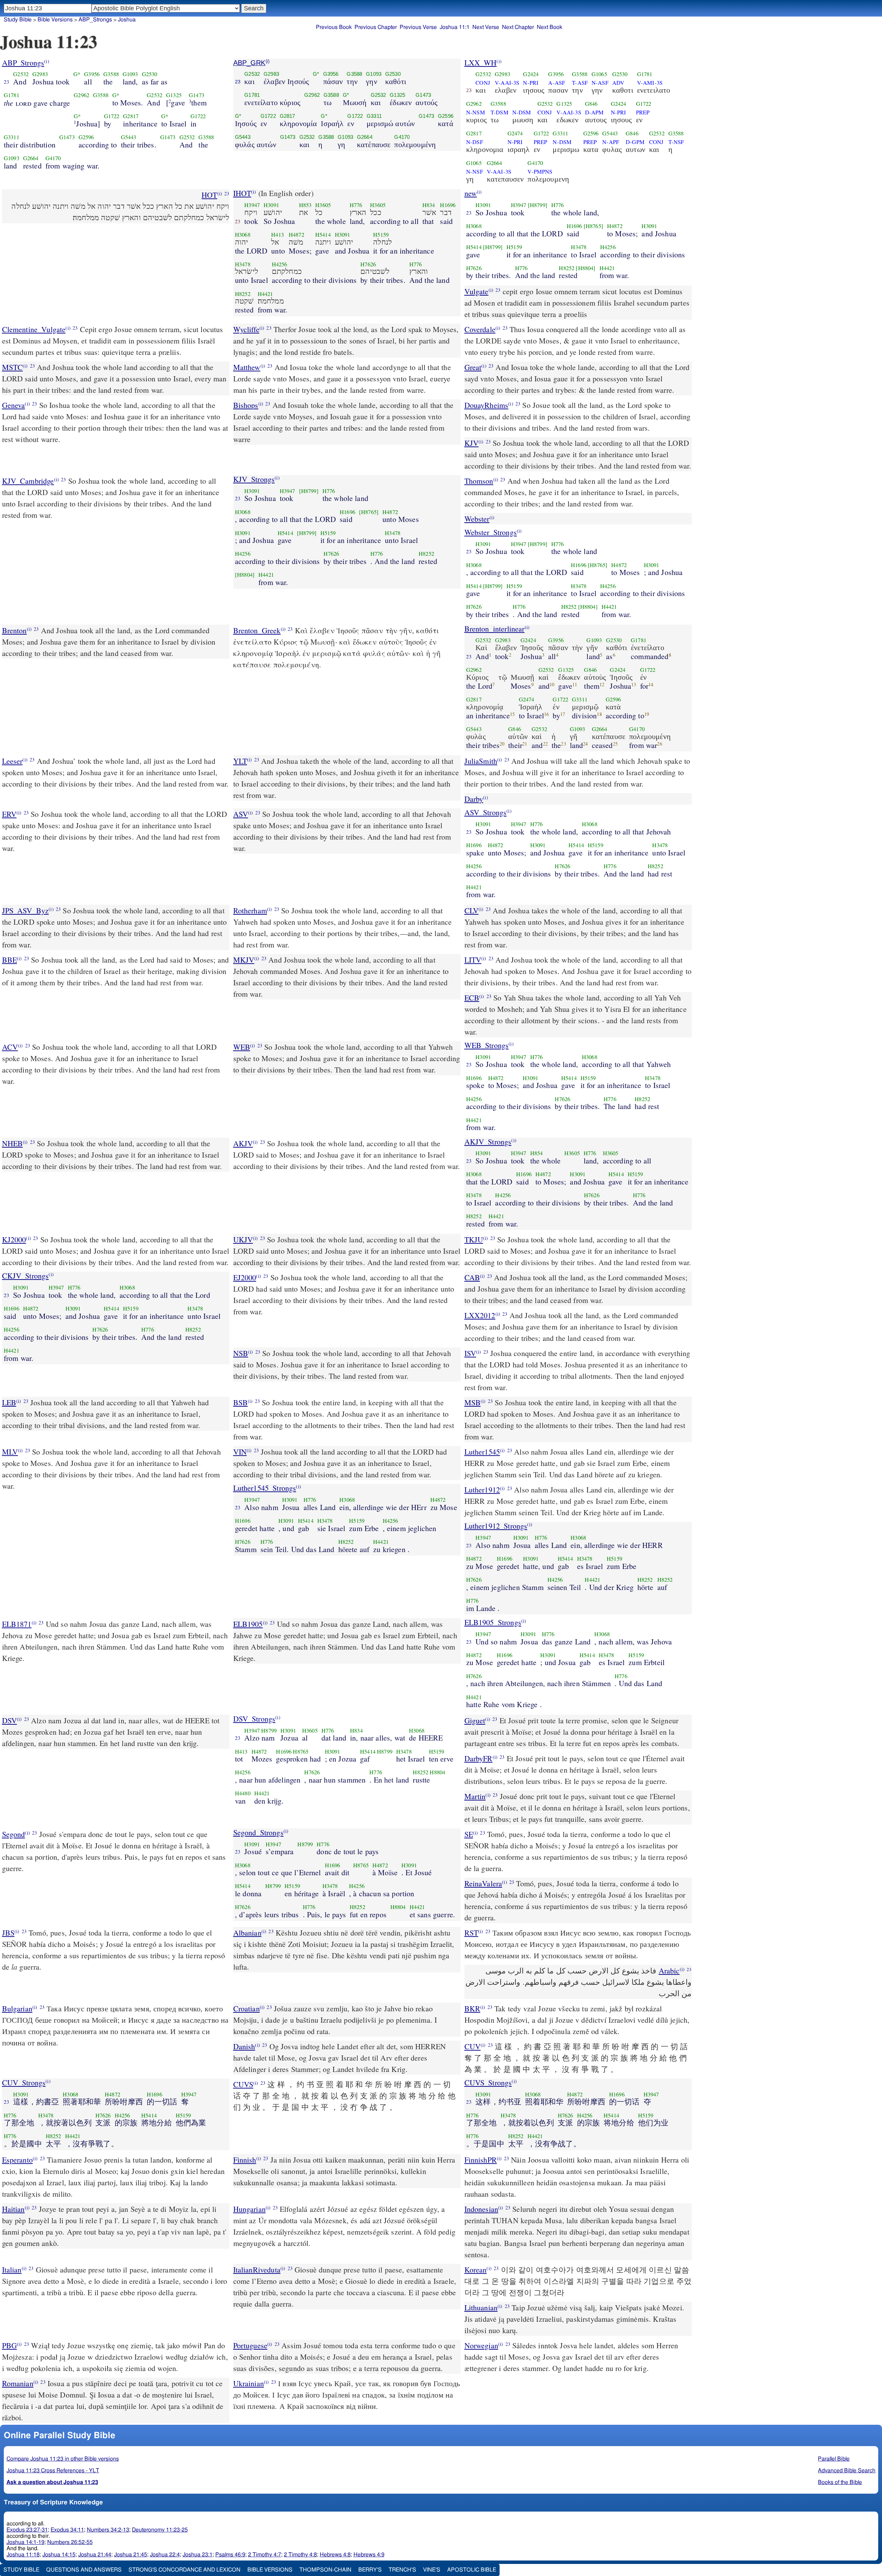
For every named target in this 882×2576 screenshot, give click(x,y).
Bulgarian (17, 2008)
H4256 (280, 264)
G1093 (130, 74)
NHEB (13, 1143)
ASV (241, 814)
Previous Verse (418, 27)
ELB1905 (248, 1624)
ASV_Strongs (486, 812)
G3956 (92, 74)
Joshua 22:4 (165, 2555)
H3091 (271, 205)
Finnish (245, 2160)
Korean (476, 2270)
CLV (471, 910)
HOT (209, 195)
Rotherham (250, 910)
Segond (14, 1834)
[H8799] (538, 205)
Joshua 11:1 (455, 27)
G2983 (40, 74)
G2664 (31, 158)
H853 (305, 205)
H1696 (448, 205)
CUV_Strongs (24, 2082)
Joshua (127, 20)
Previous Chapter (376, 27)
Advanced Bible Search (847, 2471)
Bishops (246, 405)
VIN (240, 1452)
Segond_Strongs (258, 1832)
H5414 (323, 235)
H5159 (381, 235)
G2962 (81, 95)
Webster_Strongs (491, 532)
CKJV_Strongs (25, 1276)
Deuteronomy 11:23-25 (160, 2530)
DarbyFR (479, 1758)
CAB (472, 1277)
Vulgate (476, 291)
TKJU (474, 1239)
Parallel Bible (834, 2459)
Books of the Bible (840, 2482)
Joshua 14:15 (59, 2555)
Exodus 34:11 (67, 2530)
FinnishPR (481, 2160)
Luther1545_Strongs (265, 1488)
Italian (12, 2270)
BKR (472, 2008)
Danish (244, 2046)
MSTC (13, 367)
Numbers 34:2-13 (108, 2530)
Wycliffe (246, 329)
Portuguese (250, 2345)
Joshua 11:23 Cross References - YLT (53, 2471)
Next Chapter (518, 27)
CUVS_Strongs (488, 2082)
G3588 (111, 74)
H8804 (437, 1772)
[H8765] (593, 226)
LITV (473, 960)
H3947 (252, 205)
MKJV (244, 960)
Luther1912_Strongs (496, 1526)
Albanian (247, 1933)
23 (7, 82)
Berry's (370, 2570)
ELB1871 (17, 1624)
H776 (356, 205)
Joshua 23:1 (198, 2555)
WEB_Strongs (487, 1045)
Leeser (12, 761)
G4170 (53, 158)
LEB (9, 1402)
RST (471, 1933)
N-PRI (531, 83)
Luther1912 (482, 1490)
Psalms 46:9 (230, 2555)
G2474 (515, 133)
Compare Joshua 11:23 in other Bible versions (63, 2459)
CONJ (483, 83)
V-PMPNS (540, 172)
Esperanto (17, 2160)
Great (473, 367)
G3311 (12, 137)
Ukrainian (249, 2383)
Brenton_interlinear (495, 629)
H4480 (243, 1793)
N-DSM (522, 112)
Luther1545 (482, 1452)
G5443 (129, 137)
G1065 (599, 74)
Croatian (247, 2008)
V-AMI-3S (650, 83)
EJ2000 (245, 1277)
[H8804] (586, 268)
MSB (473, 1402)
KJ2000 (14, 1239)
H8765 (301, 1752)
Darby (474, 799)
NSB (241, 1353)
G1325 (174, 95)
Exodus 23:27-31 (27, 2530)
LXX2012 (480, 1315)
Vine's (432, 2570)
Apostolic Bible (472, 2570)
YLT (240, 761)
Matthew (247, 367)
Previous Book (334, 27)
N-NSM (476, 112)
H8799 (269, 1731)
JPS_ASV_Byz (25, 910)
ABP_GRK (249, 63)
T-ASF (580, 83)
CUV (473, 2046)
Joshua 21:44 (95, 2555)
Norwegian (481, 2345)
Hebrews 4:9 (369, 2555)
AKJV (243, 1143)
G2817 (131, 116)
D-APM (594, 112)
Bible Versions (55, 20)
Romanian (18, 2383)
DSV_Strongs (254, 1719)
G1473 (197, 95)
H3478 (243, 264)
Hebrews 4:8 (335, 2555)
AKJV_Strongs (488, 1142)
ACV (10, 1047)
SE (469, 1834)
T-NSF (676, 142)
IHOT (242, 193)
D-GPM (635, 142)
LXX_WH (481, 63)
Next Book (550, 27)
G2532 (21, 74)
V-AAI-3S (507, 83)
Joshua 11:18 (23, 2555)
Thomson (479, 481)
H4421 (265, 294)
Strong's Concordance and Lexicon (184, 2570)
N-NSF (475, 172)
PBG (9, 2345)
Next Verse (486, 27)
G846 (591, 104)
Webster (477, 519)
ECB (472, 998)
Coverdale (480, 329)
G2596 (86, 137)
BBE (9, 960)
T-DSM (500, 112)
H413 (278, 235)
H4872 (296, 235)
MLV (10, 1452)
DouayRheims (486, 405)
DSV (9, 1720)
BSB (240, 1402)
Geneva (14, 405)
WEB (242, 1047)
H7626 (368, 264)
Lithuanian (481, 2307)
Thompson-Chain (325, 2570)
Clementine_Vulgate (34, 329)
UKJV (243, 1239)
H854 (537, 1153)
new (471, 193)
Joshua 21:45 (131, 2555)
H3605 (323, 205)
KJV (471, 443)
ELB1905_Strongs (493, 1622)
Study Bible (18, 20)
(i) (47, 61)
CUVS (243, 2084)
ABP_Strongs (23, 63)
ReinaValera (483, 1883)
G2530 (150, 74)
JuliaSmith (481, 761)
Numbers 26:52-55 (70, 2542)
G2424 (531, 74)
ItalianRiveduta (257, 2270)
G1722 (112, 116)
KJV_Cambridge (28, 481)
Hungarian (249, 2209)
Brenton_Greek (257, 630)
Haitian (13, 2209)
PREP (643, 112)
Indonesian (481, 2209)
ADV (618, 83)
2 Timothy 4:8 (300, 2555)
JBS (8, 1933)
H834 (429, 205)
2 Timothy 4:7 (265, 2555)
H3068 (243, 235)
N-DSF (475, 142)
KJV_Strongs (254, 479)
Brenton (14, 630)
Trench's (402, 2570)
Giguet (475, 1720)
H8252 (243, 294)
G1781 (12, 95)
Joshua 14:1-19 (25, 2542)
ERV (9, 814)
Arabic (669, 1971)
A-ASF (557, 83)
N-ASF (600, 83)
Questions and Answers (84, 2570)
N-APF (611, 142)
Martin (475, 1796)
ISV (470, 1353)
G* (77, 74)
